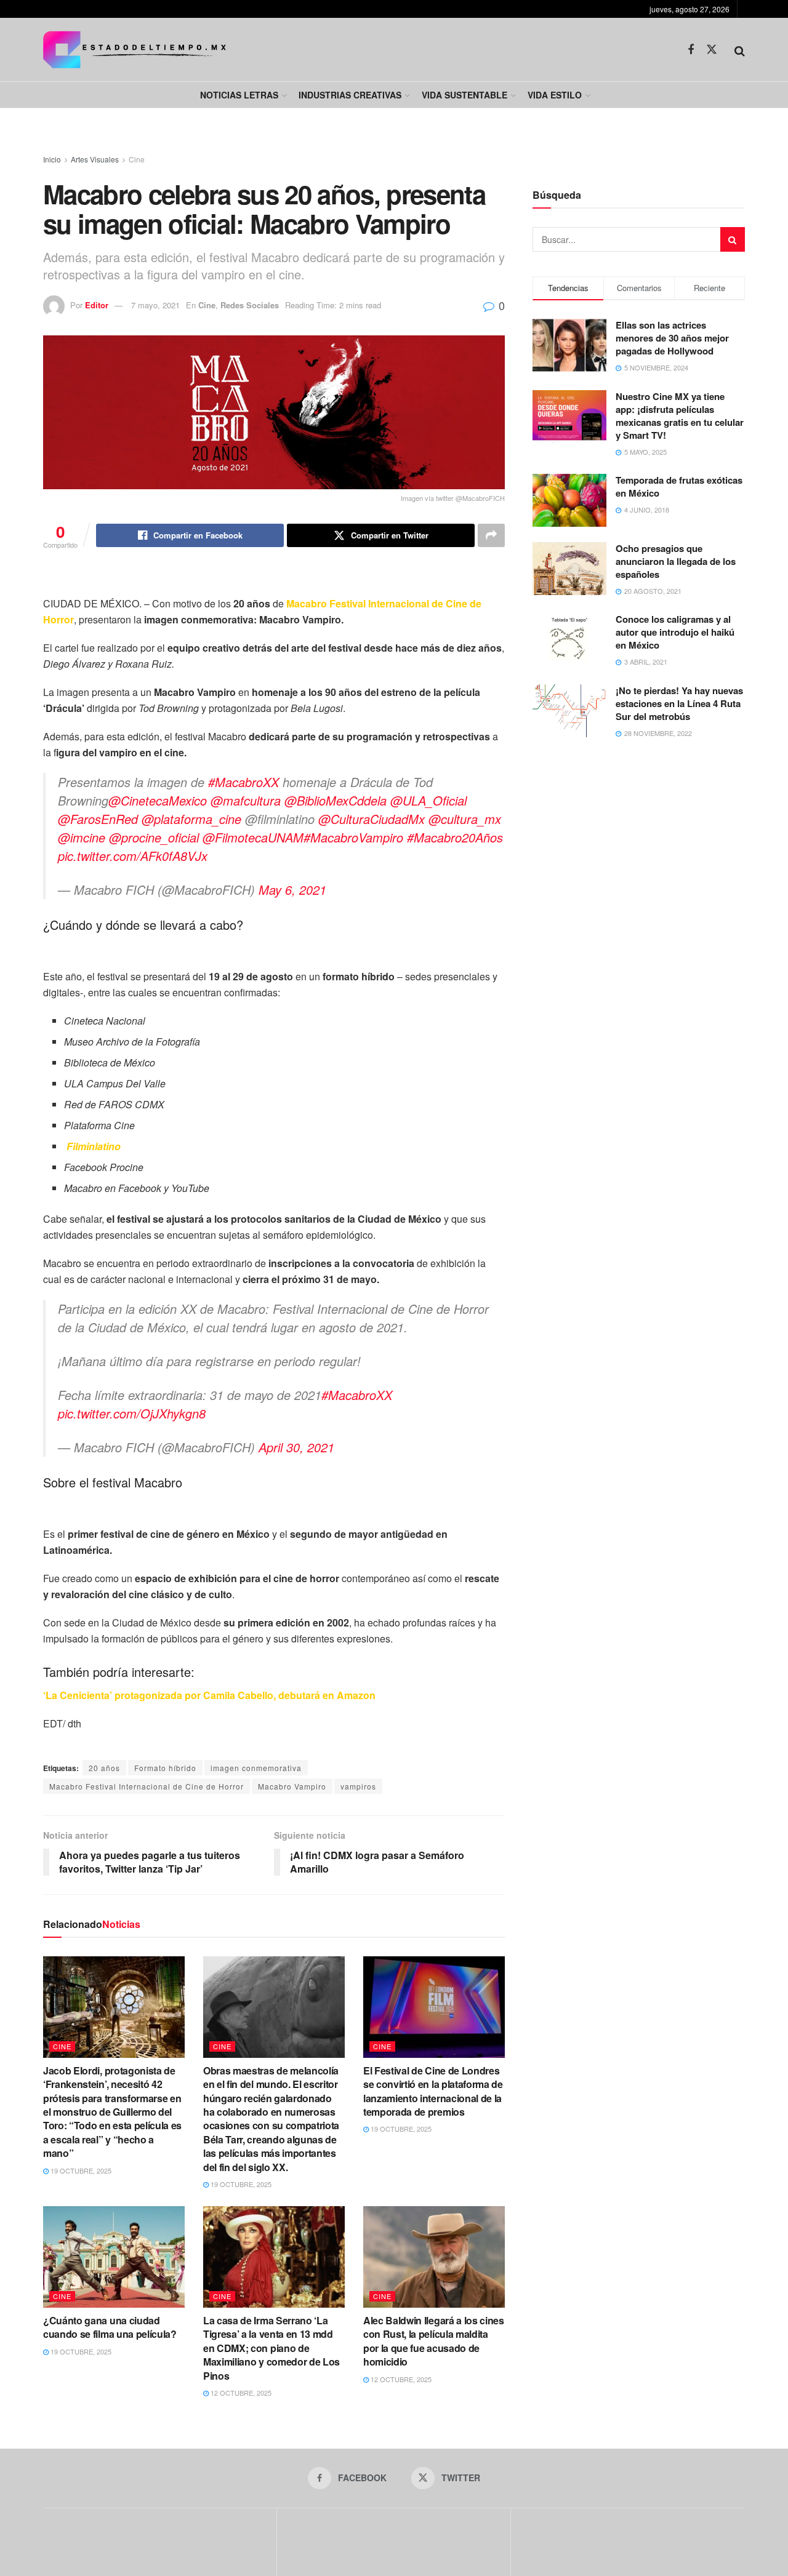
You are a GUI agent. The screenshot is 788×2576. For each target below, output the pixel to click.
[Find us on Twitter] (712, 50)
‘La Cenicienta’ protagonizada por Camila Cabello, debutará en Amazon (209, 1695)
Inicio (52, 159)
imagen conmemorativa (256, 1768)
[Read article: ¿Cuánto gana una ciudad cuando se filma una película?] (114, 2257)
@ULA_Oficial (428, 800)
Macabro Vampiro (292, 1786)
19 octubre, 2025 (80, 2170)
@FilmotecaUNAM (253, 837)
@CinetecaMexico (158, 800)
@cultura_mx (465, 819)
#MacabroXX (243, 782)
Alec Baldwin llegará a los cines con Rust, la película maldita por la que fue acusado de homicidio (434, 2341)
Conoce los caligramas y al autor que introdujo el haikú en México (675, 632)
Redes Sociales (250, 305)
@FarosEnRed (98, 819)
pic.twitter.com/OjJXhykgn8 (132, 1413)
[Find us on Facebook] (691, 50)
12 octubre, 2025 (240, 2393)
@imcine (82, 837)
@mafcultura (246, 800)
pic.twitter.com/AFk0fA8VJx (133, 856)
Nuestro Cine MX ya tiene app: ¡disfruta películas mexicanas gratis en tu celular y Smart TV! (680, 416)
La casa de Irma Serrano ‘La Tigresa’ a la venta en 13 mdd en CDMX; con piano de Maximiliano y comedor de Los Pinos (271, 2348)
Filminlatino (92, 1146)
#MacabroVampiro (353, 837)
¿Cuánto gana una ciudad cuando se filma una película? (110, 2327)
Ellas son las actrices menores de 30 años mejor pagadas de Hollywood (672, 338)
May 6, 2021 (292, 890)
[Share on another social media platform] (491, 535)
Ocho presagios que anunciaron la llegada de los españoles (676, 561)
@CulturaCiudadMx (372, 819)
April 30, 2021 (296, 1447)
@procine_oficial (154, 837)
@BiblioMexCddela (336, 800)
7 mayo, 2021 (155, 305)
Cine (137, 159)
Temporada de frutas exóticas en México (679, 486)
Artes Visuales (95, 159)
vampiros (358, 1786)
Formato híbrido (165, 1768)
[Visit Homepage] (135, 50)
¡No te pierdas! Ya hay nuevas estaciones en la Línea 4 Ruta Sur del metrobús (679, 703)
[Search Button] (740, 50)
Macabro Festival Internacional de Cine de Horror (147, 1786)
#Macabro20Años (455, 837)
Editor (97, 305)
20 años (104, 1768)
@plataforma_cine (191, 819)
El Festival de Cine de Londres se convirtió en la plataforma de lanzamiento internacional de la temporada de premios (433, 2091)
